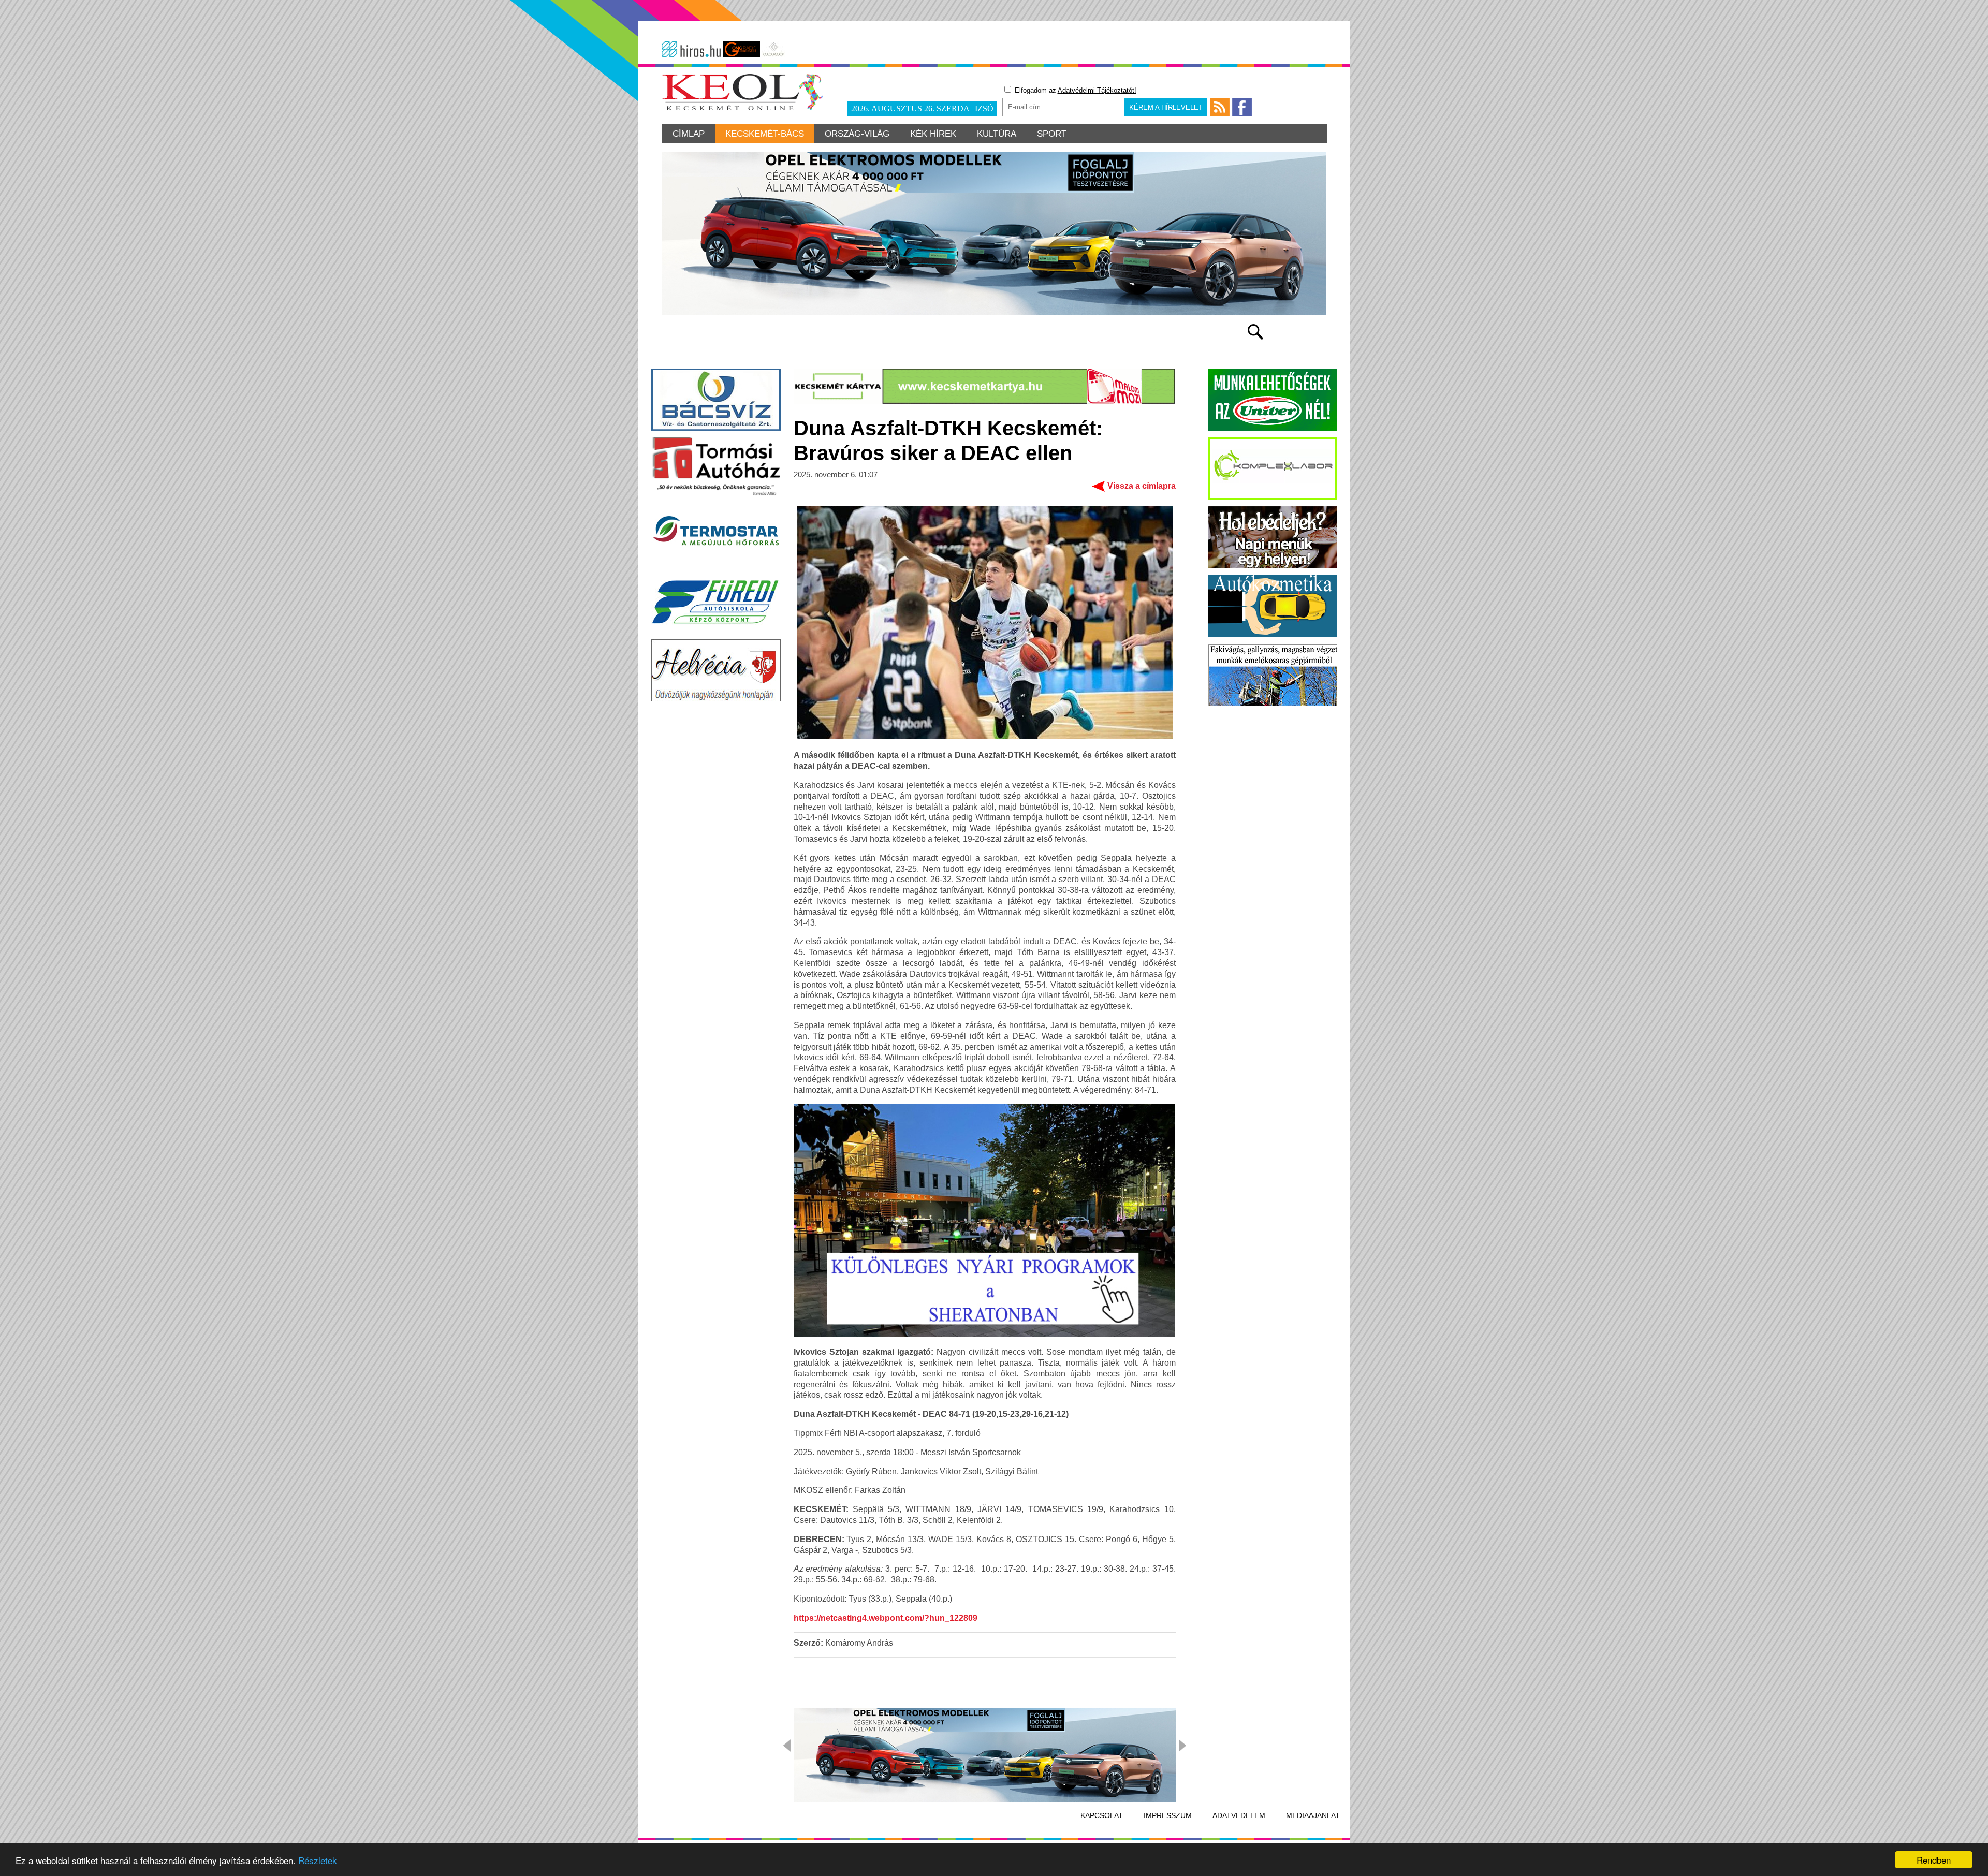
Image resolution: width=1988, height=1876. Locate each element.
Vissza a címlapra (1142, 486)
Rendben (1934, 1860)
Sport (1052, 134)
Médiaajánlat (1313, 1815)
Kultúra (997, 134)
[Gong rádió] (741, 49)
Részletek (318, 1860)
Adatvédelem (1239, 1815)
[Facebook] (1242, 107)
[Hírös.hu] (691, 49)
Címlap (689, 134)
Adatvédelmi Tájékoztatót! (1097, 90)
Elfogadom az (1075, 90)
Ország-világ (857, 134)
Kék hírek (933, 134)
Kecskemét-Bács (765, 134)
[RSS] (1220, 107)
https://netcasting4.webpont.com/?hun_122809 (886, 1618)
